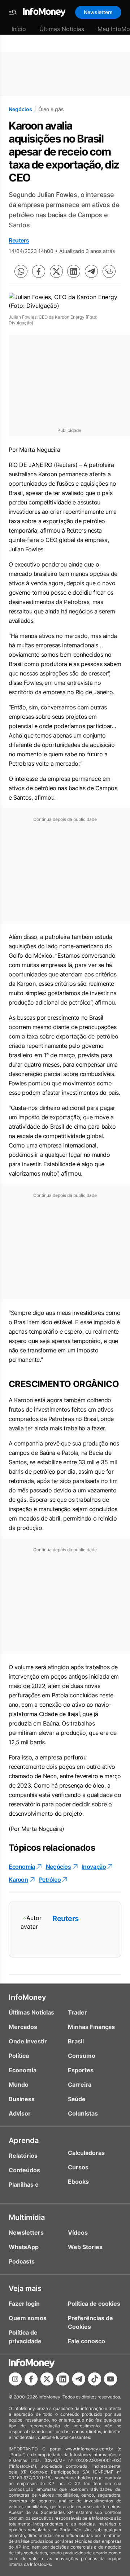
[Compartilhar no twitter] (56, 271)
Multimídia (27, 2217)
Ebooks (78, 2182)
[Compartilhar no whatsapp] (21, 271)
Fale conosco (86, 2341)
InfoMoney (27, 1997)
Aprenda (24, 2140)
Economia (22, 1867)
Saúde (77, 2099)
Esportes (81, 2070)
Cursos (78, 2167)
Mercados (23, 2027)
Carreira (80, 2085)
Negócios (20, 109)
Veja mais (25, 2288)
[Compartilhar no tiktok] (95, 2379)
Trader (77, 2012)
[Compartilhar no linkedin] (74, 271)
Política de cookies (94, 2304)
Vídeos (78, 2232)
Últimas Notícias (62, 29)
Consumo (82, 2056)
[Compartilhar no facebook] (39, 271)
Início (19, 29)
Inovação (94, 1867)
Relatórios (23, 2156)
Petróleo (50, 1880)
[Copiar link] (109, 271)
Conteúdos (24, 2170)
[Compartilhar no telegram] (91, 271)
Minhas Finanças (91, 2027)
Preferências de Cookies (90, 2322)
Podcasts (22, 2261)
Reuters (19, 240)
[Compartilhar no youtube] (110, 2379)
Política (19, 2056)
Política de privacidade (25, 2337)
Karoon (18, 1880)
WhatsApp (24, 2247)
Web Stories (85, 2247)
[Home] (44, 12)
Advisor (20, 2113)
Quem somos (28, 2318)
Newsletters (98, 12)
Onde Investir (28, 2041)
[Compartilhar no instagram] (15, 2379)
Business (22, 2099)
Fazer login (24, 2304)
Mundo (19, 2085)
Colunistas (83, 2113)
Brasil (76, 2041)
